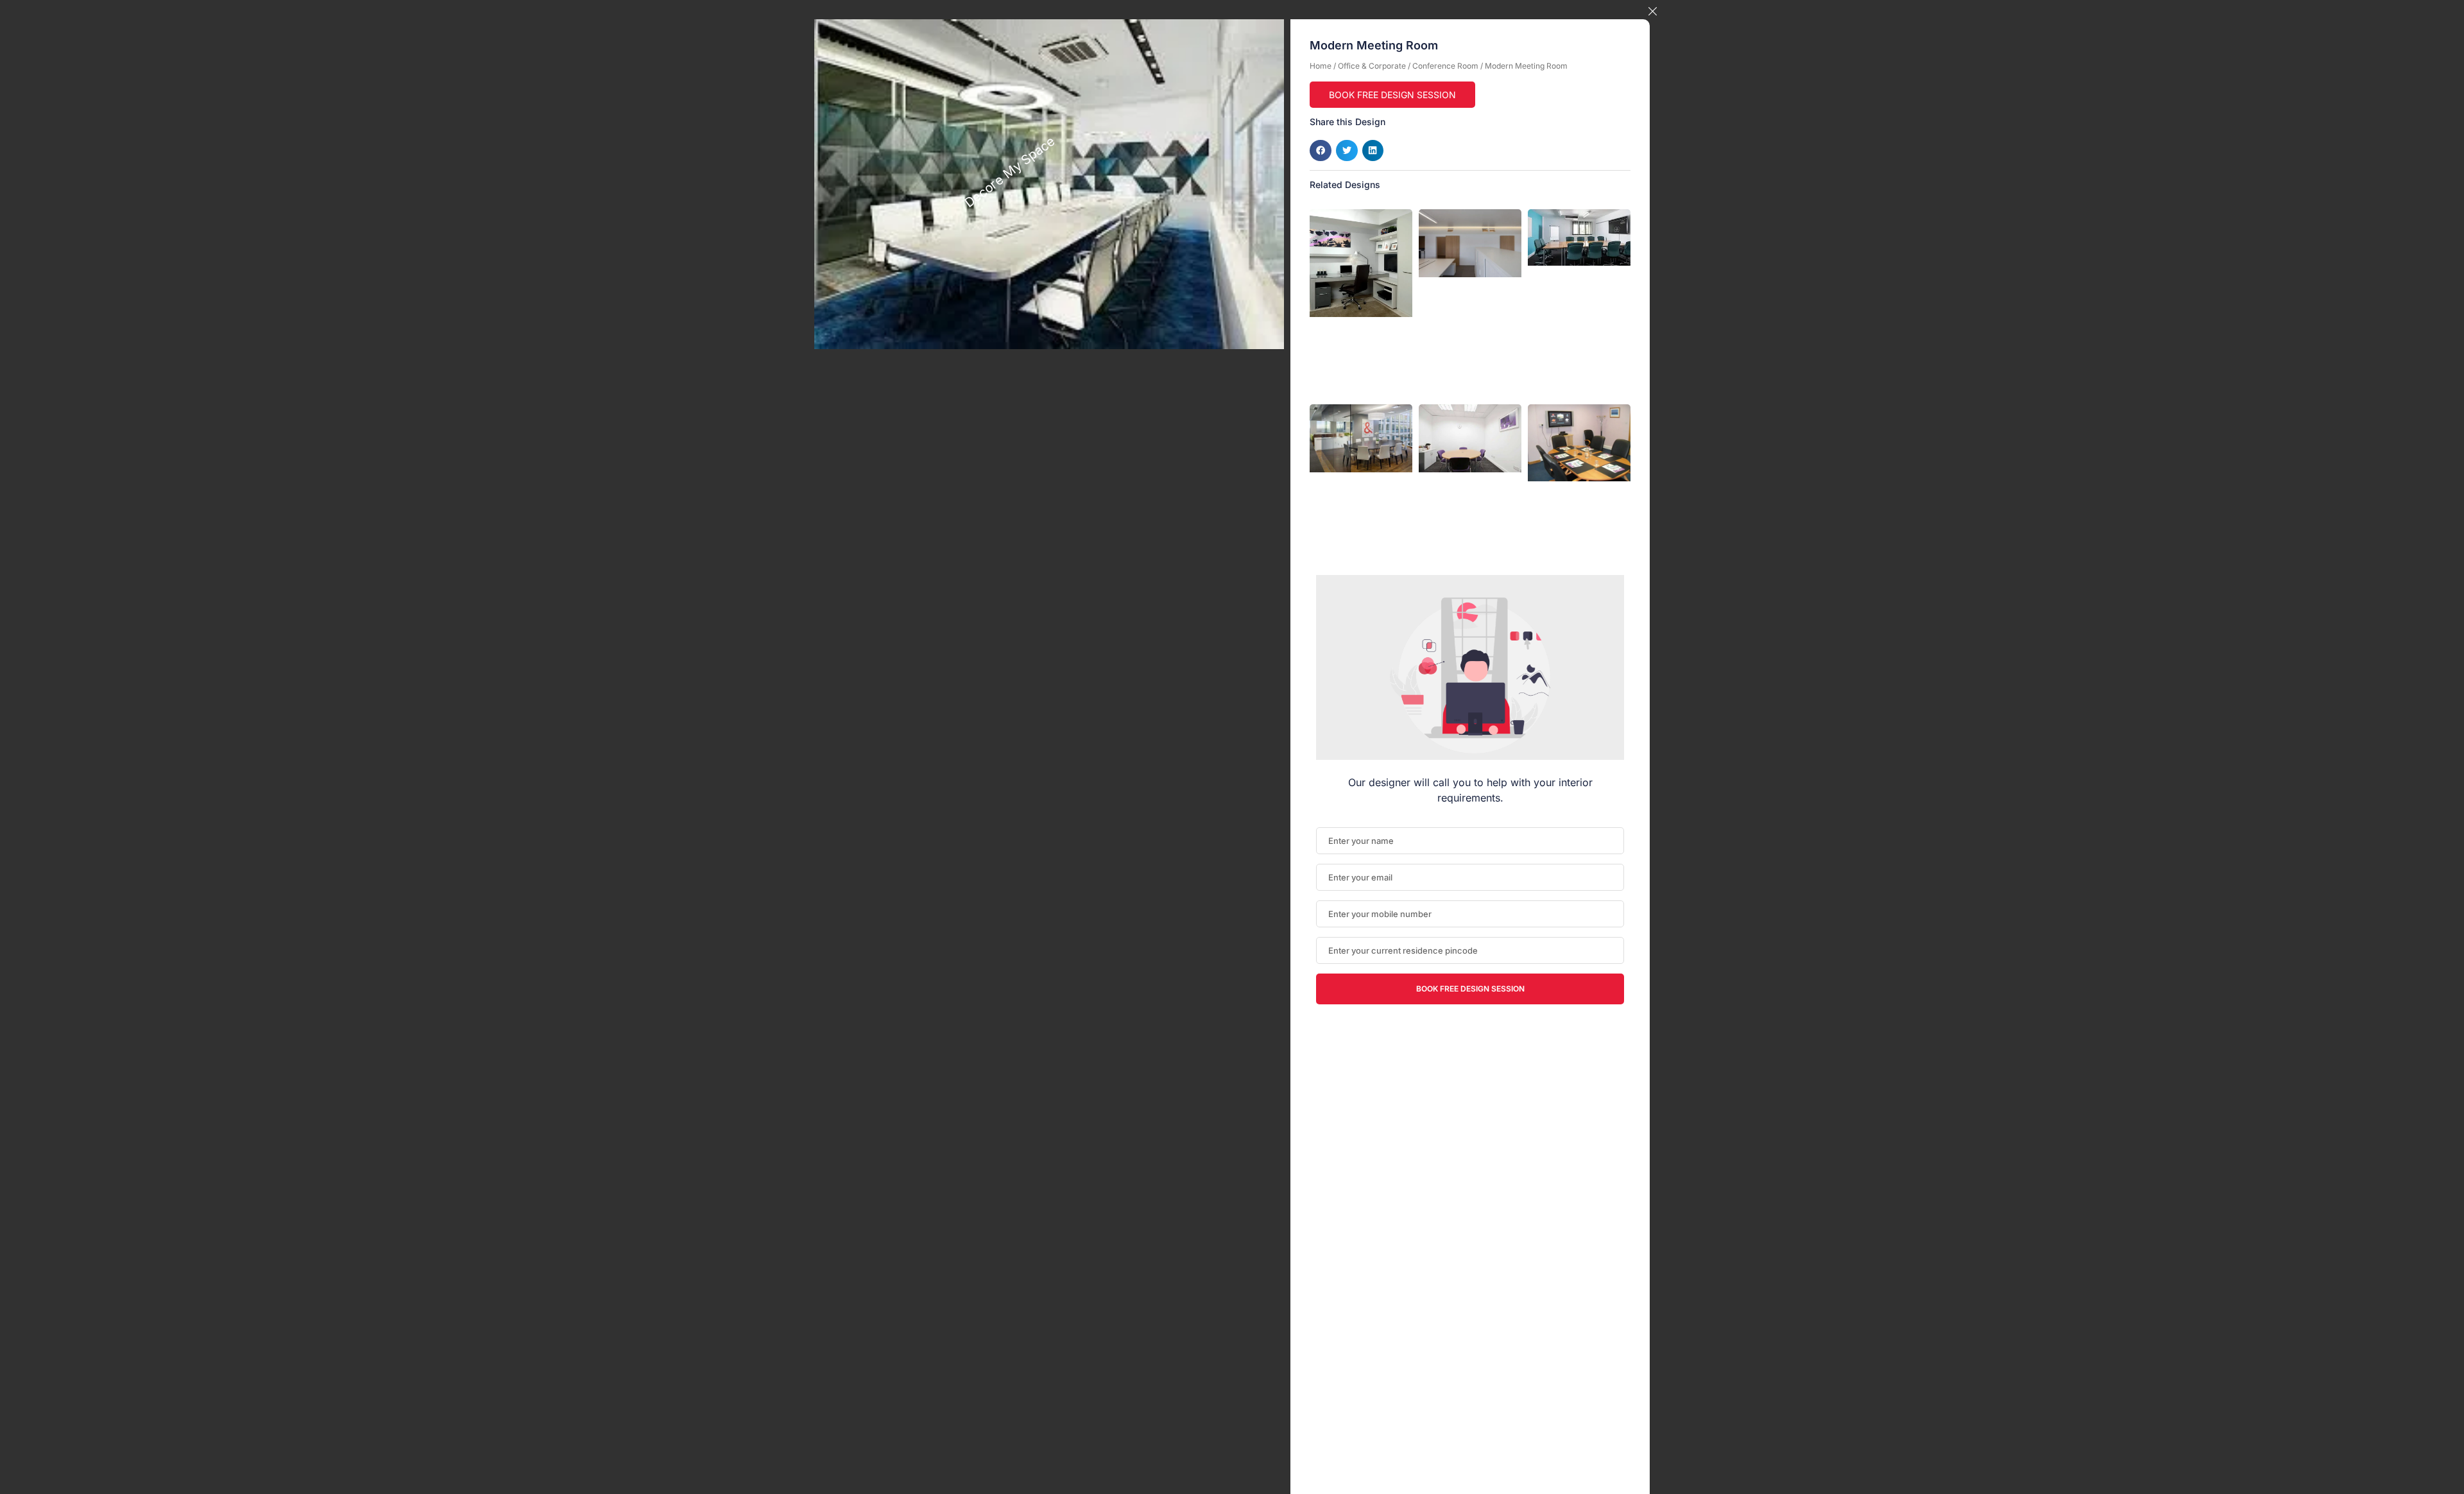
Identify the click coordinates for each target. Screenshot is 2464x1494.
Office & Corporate (1372, 66)
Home (1321, 66)
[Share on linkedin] (1373, 151)
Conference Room (1445, 66)
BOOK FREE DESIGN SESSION (1392, 95)
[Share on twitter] (1347, 151)
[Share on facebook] (1321, 151)
